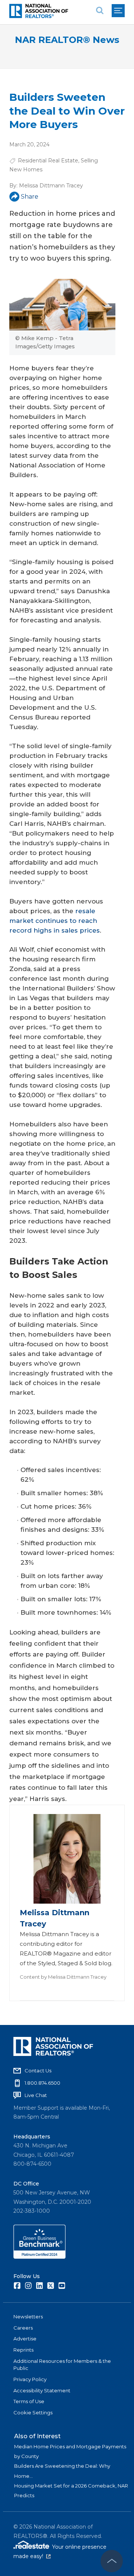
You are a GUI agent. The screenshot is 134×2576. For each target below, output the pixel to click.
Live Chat (36, 2095)
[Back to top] (112, 2561)
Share (30, 197)
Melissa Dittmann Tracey (51, 186)
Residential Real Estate (48, 161)
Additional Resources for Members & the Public (62, 2365)
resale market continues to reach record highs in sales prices (55, 921)
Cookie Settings (33, 2412)
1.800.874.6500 (42, 2083)
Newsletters (28, 2317)
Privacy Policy (30, 2379)
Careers (23, 2328)
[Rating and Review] (39, 2257)
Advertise (25, 2339)
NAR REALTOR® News (67, 40)
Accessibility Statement (42, 2390)
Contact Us (38, 2071)
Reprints (23, 2350)
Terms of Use (29, 2401)
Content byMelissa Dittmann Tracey (63, 1977)
